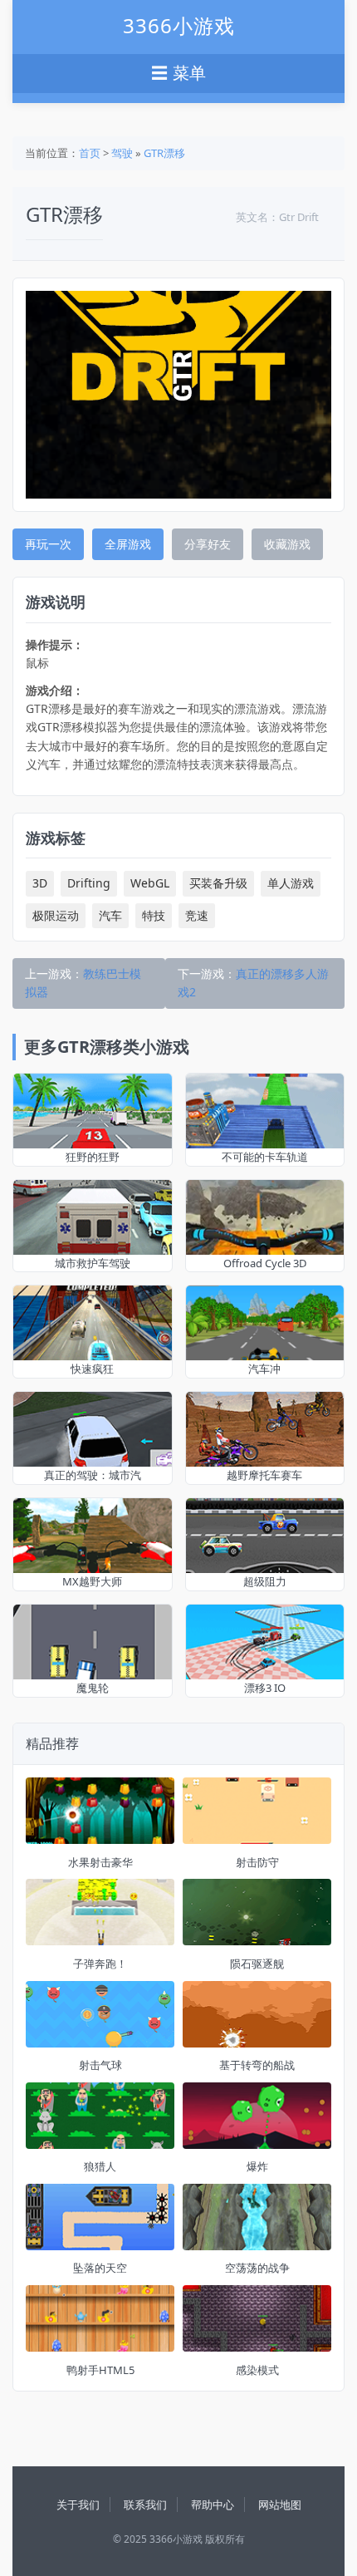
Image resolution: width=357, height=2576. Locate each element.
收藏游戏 (287, 544)
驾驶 (122, 153)
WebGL (150, 883)
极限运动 (56, 915)
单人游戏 (291, 883)
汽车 (110, 915)
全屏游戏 (128, 544)
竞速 (197, 915)
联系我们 (145, 2505)
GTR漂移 (164, 153)
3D (40, 883)
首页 (90, 153)
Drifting (89, 883)
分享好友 (208, 544)
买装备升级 (218, 883)
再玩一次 (48, 544)
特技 (154, 915)
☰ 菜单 (178, 73)
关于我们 (78, 2505)
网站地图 (280, 2505)
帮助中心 (213, 2505)
